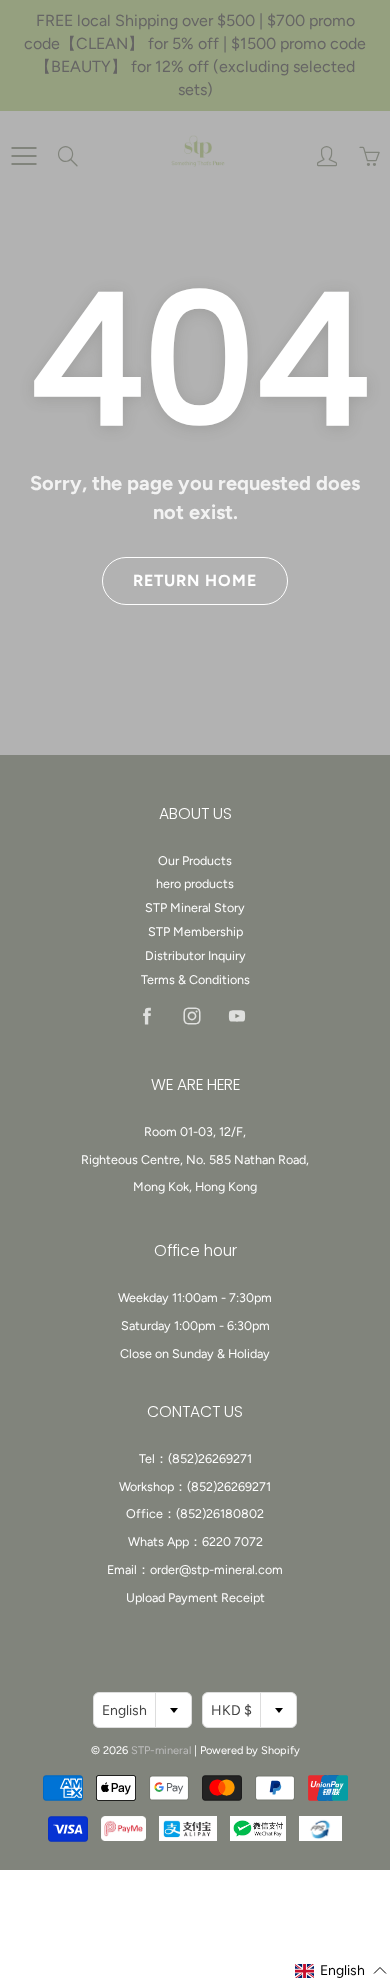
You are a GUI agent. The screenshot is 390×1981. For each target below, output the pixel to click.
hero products (195, 883)
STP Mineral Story (195, 907)
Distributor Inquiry (195, 955)
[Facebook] (146, 1016)
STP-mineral (161, 1750)
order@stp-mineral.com (216, 1569)
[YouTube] (236, 1016)
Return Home (195, 580)
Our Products (195, 860)
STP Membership (195, 931)
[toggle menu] (23, 156)
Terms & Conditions (195, 979)
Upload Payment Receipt (195, 1597)
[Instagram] (191, 1016)
